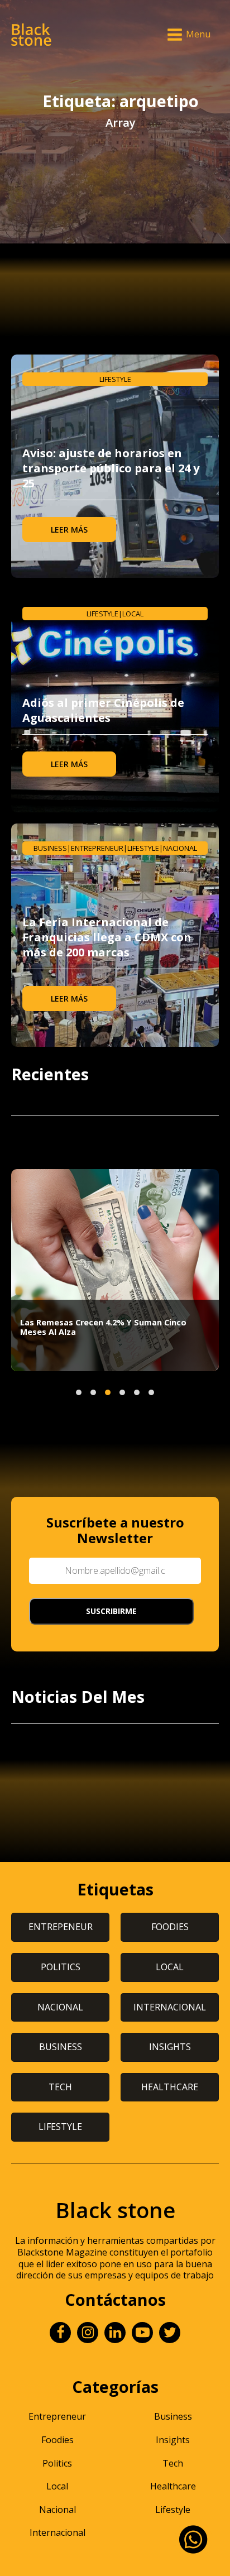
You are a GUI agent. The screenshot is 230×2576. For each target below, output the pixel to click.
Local (133, 614)
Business (50, 848)
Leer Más (69, 530)
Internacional (57, 2532)
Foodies (57, 2440)
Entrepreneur (97, 848)
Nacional (180, 848)
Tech (173, 2463)
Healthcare (173, 2486)
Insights (173, 2440)
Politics (57, 2463)
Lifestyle (115, 379)
